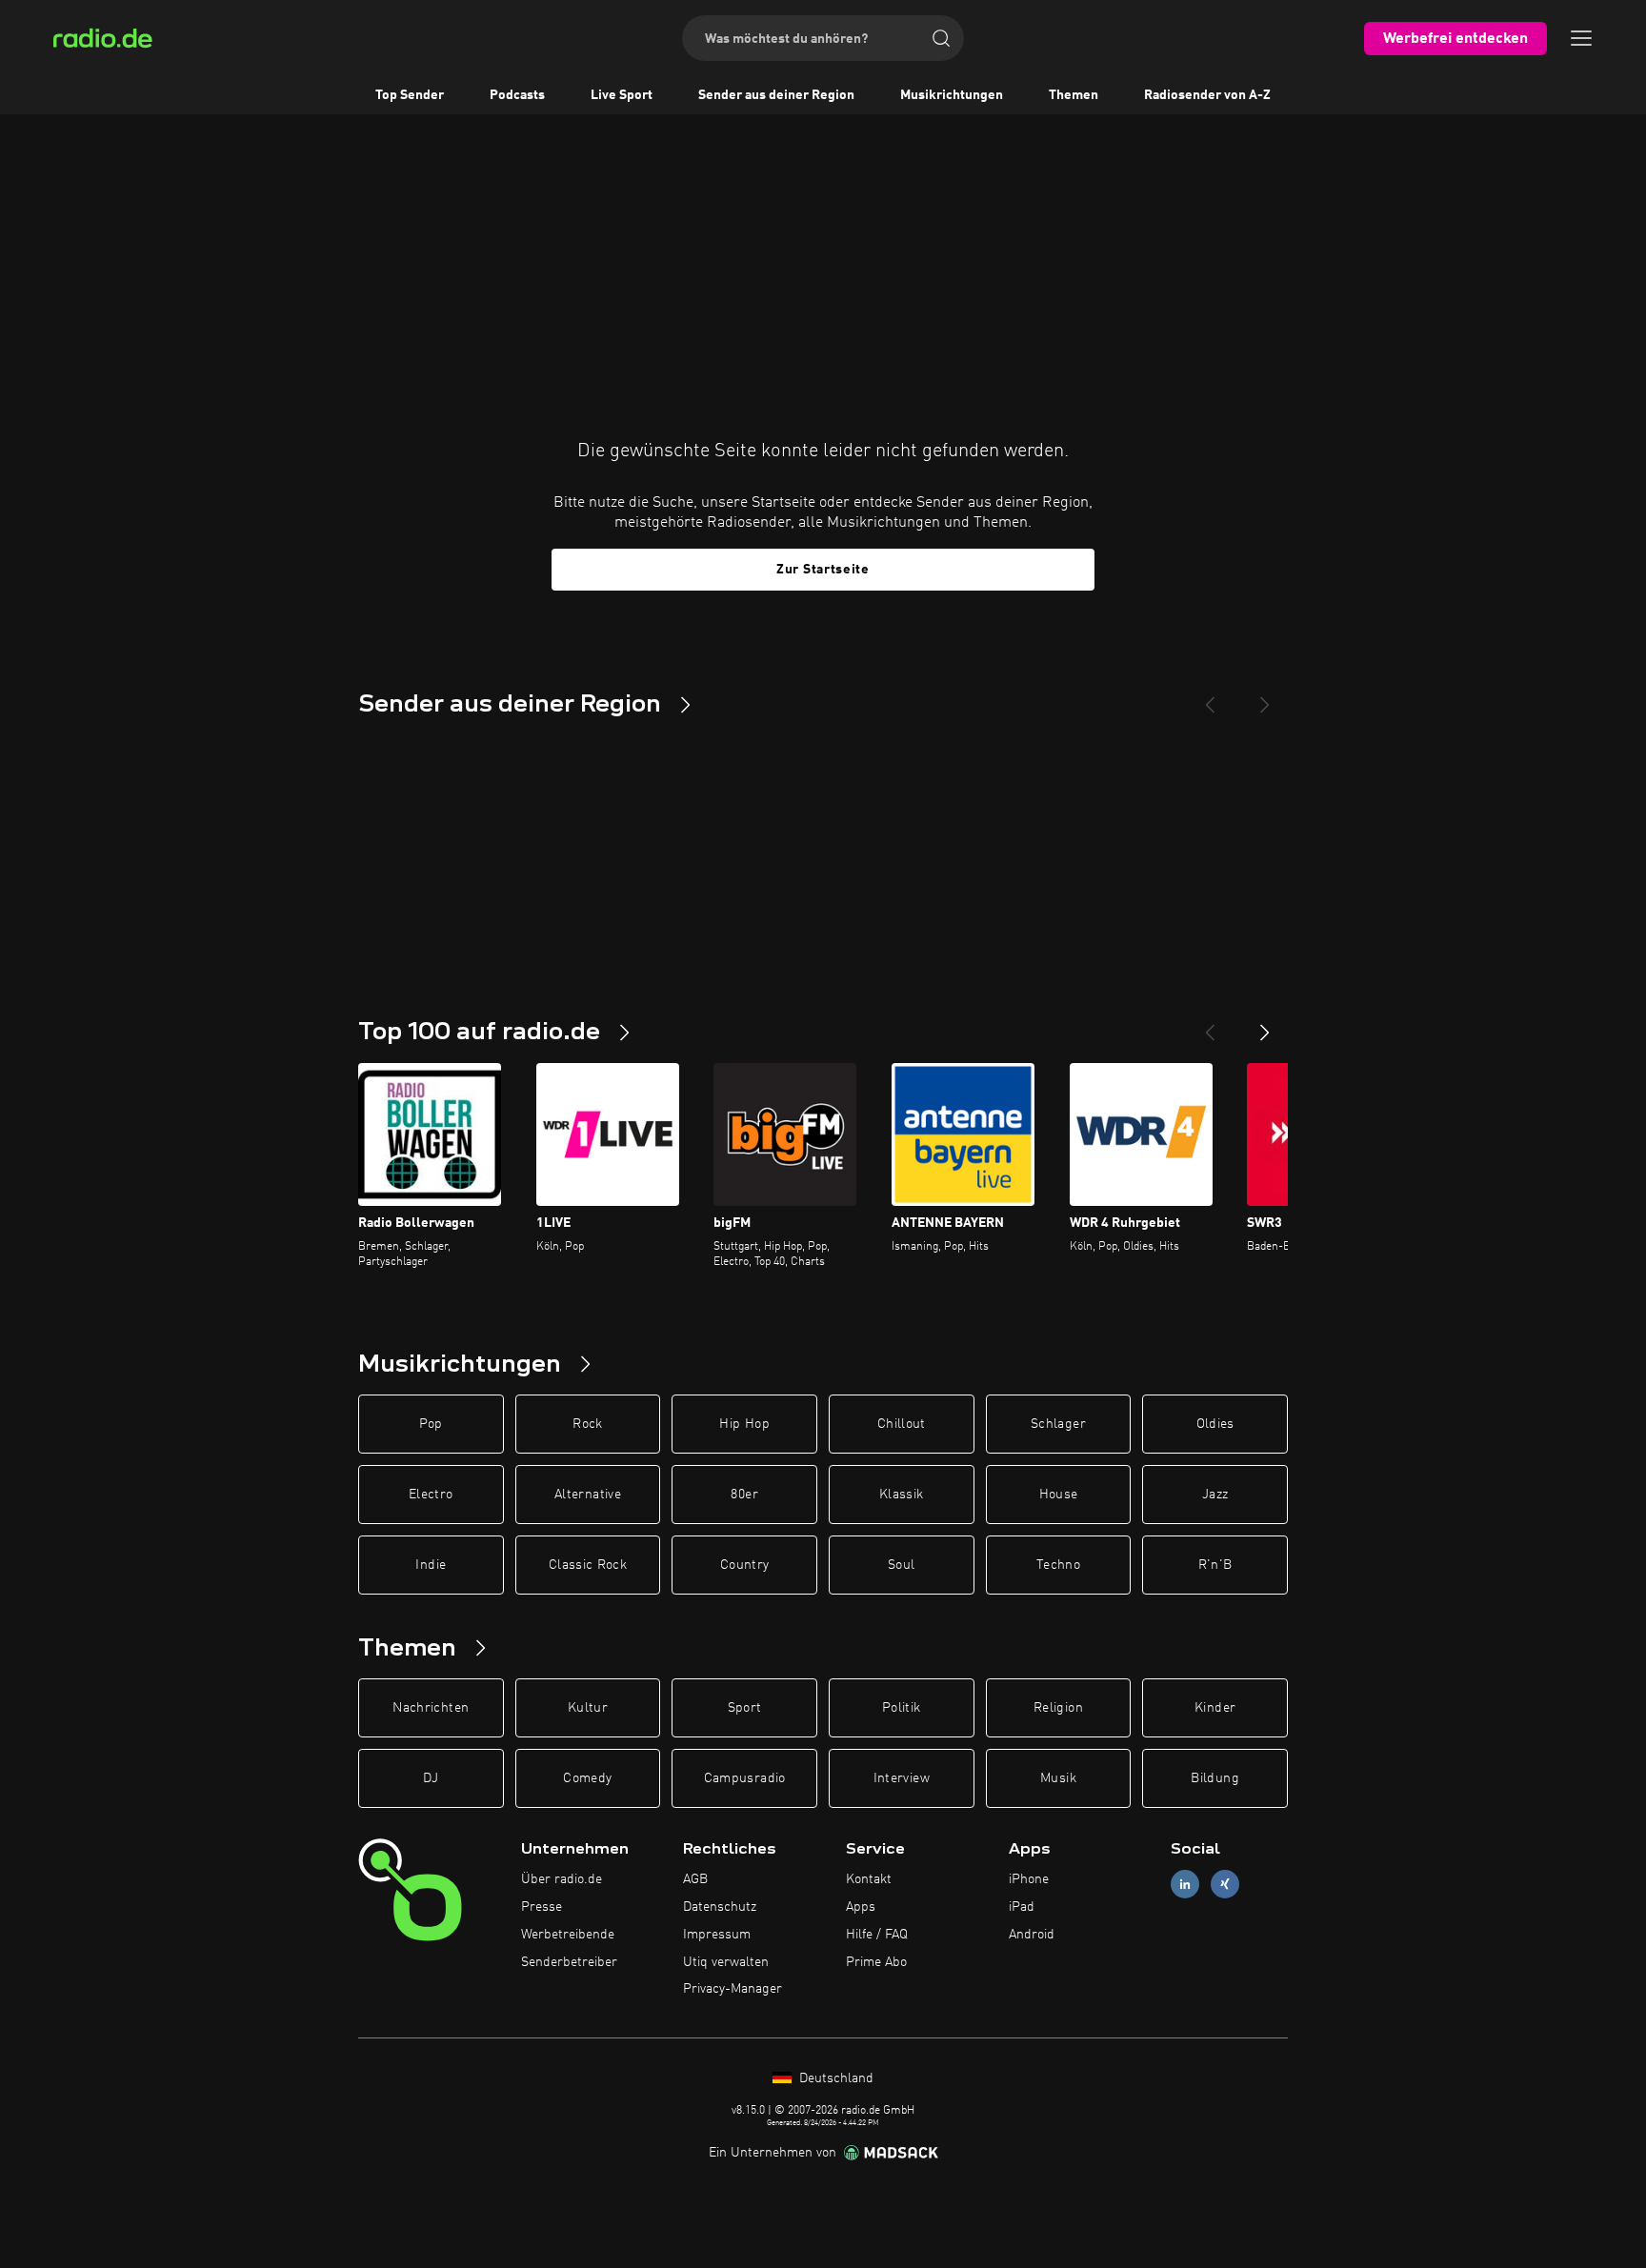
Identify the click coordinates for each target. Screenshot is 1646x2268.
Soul (901, 1565)
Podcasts (517, 95)
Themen (1074, 95)
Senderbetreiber (569, 1962)
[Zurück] (1210, 1025)
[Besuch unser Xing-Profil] (1225, 1885)
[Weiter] (1265, 1025)
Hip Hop (744, 1424)
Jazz (1215, 1495)
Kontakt (869, 1879)
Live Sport (622, 95)
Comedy (587, 1778)
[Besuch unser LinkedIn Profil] (1185, 1885)
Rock (587, 1424)
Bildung (1214, 1778)
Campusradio (745, 1778)
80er (744, 1495)
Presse (542, 1907)
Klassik (901, 1495)
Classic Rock (588, 1565)
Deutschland (834, 2078)
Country (744, 1565)
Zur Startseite (823, 570)
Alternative (588, 1495)
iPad (1022, 1907)
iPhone (1029, 1879)
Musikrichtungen (952, 95)
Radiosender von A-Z (1207, 95)
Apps (861, 1907)
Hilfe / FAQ (877, 1935)
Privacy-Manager (733, 1989)
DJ (431, 1778)
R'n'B (1215, 1565)
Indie (431, 1565)
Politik (901, 1708)
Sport (745, 1708)
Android (1032, 1935)
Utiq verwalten (726, 1962)
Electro (431, 1495)
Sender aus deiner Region (776, 95)
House (1059, 1495)
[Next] (1265, 697)
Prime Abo (876, 1962)
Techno (1058, 1565)
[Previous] (1210, 697)
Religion (1058, 1708)
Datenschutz (720, 1907)
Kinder (1215, 1708)
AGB (695, 1879)
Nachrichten (431, 1708)
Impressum (717, 1935)
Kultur (588, 1708)
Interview (902, 1778)
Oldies (1215, 1424)
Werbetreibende (568, 1935)
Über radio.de (562, 1879)
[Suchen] (941, 38)
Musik (1058, 1778)
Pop (431, 1424)
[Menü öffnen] (1581, 38)
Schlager (1058, 1424)
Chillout (902, 1424)
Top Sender (410, 95)
